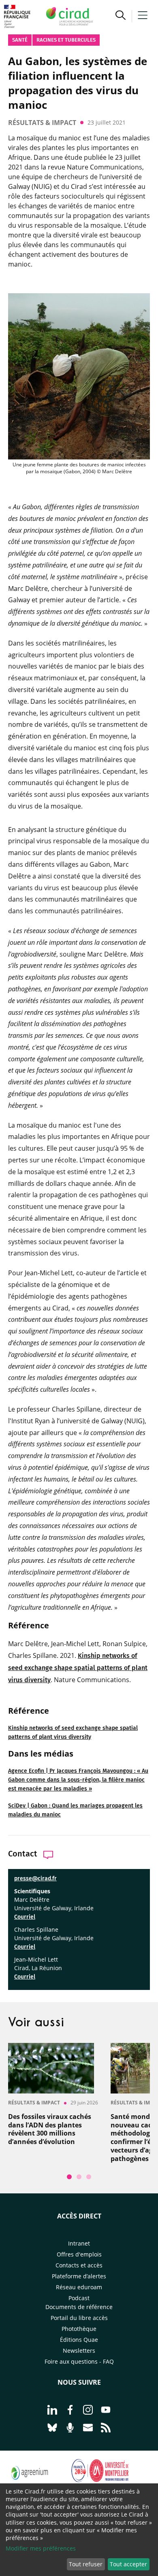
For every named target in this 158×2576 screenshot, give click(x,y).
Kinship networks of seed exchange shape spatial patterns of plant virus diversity (78, 1668)
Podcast (79, 2298)
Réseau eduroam (79, 2287)
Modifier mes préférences (41, 2548)
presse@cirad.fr (35, 1879)
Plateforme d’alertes (79, 2276)
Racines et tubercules (66, 40)
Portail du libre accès (79, 2318)
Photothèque (79, 2329)
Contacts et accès (79, 2265)
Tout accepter (128, 2564)
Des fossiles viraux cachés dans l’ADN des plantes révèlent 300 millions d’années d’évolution (50, 2129)
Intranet (79, 2243)
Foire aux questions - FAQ (79, 2361)
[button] (121, 16)
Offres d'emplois (79, 2254)
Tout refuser (86, 2564)
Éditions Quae (79, 2340)
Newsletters (79, 2351)
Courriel (25, 1917)
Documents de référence (79, 2307)
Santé (20, 40)
